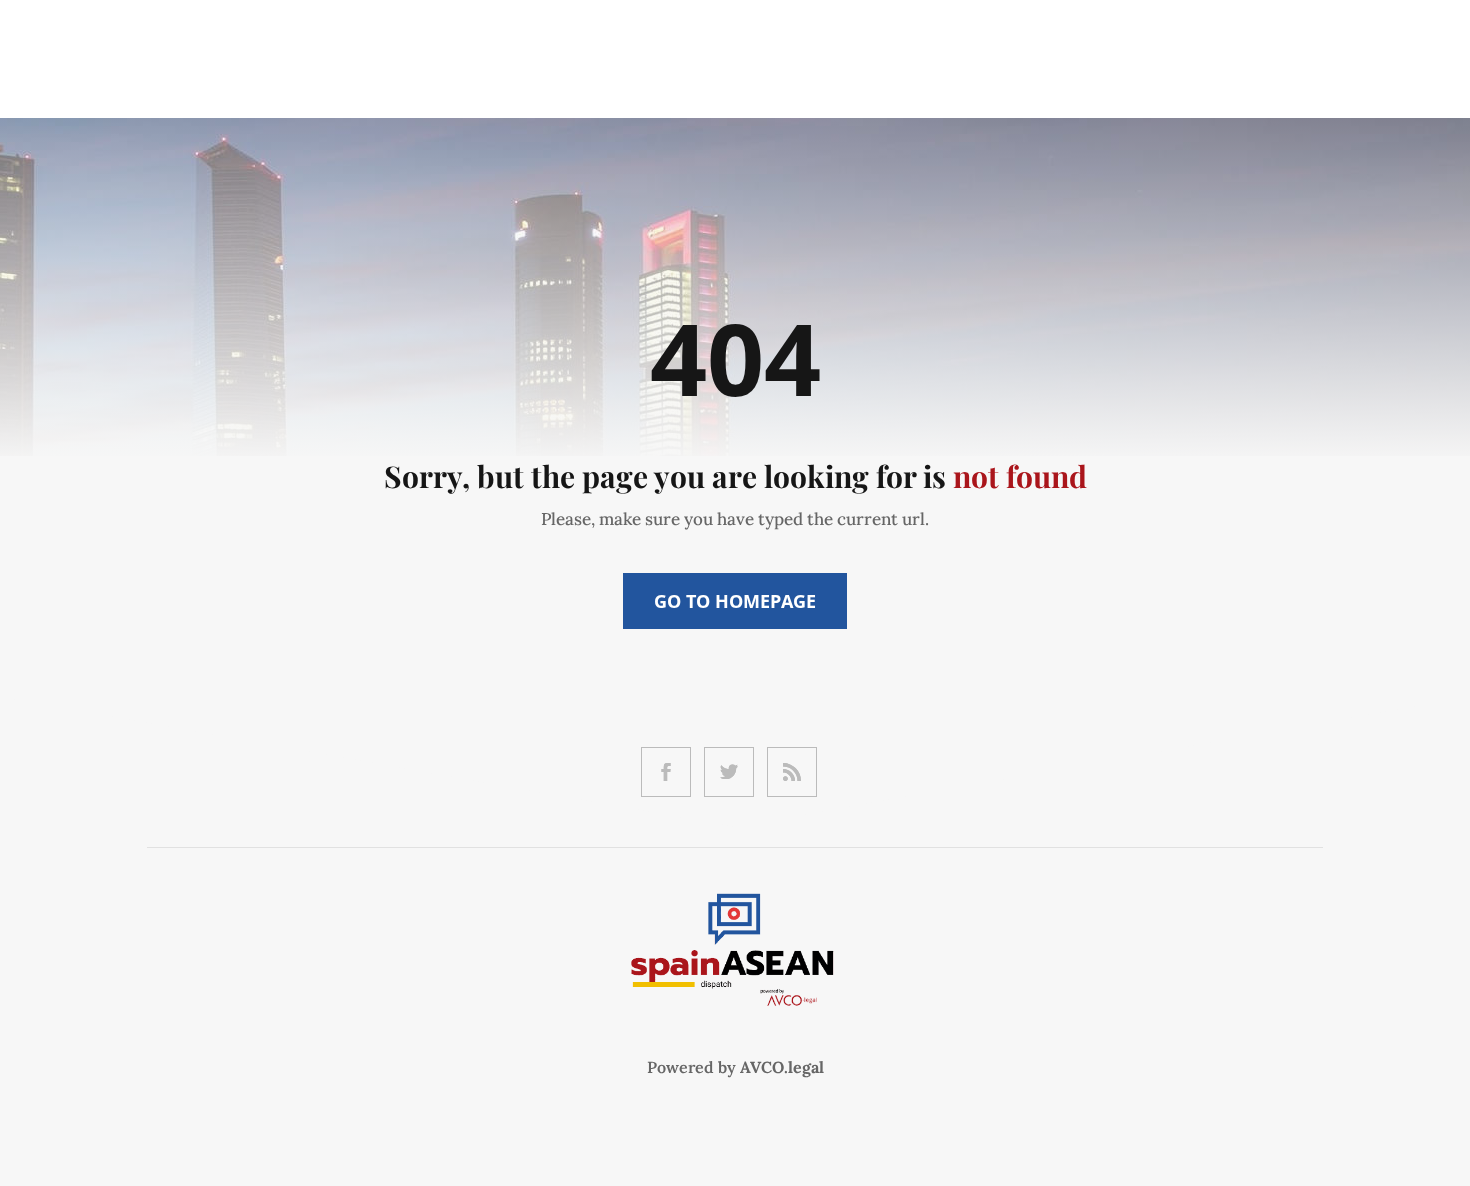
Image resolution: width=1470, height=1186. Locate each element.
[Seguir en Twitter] (729, 772)
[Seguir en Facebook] (666, 772)
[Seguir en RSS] (792, 772)
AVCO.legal (782, 1067)
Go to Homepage (735, 601)
